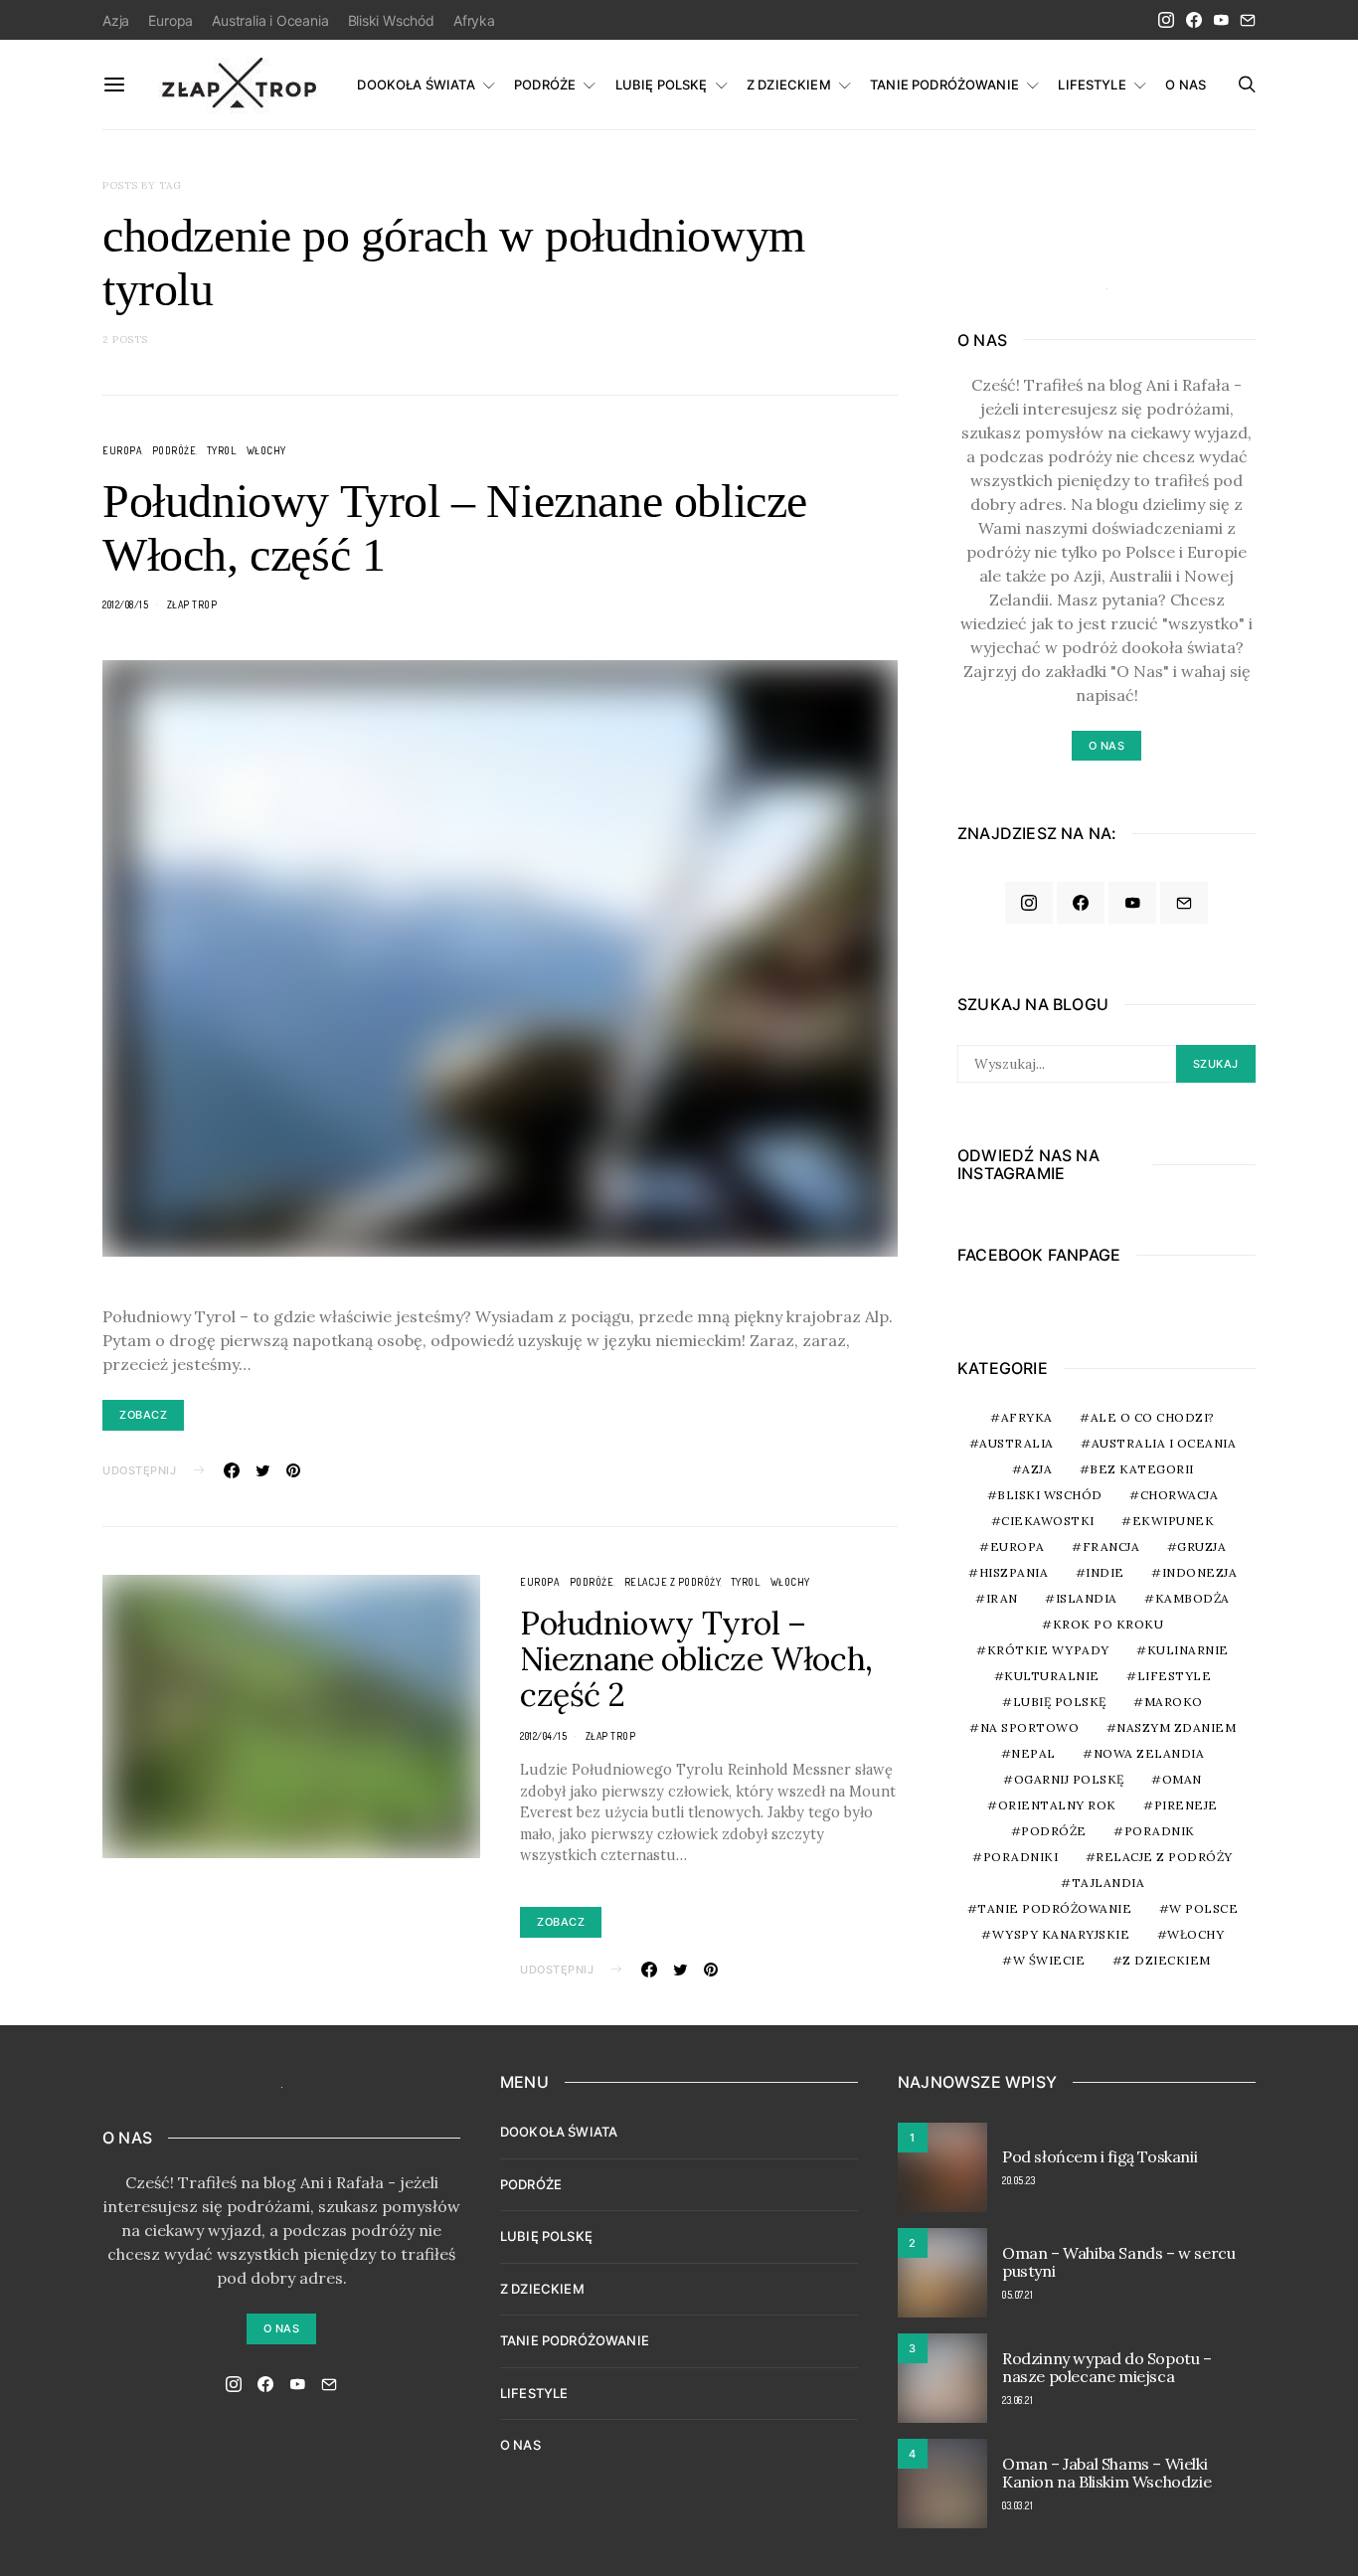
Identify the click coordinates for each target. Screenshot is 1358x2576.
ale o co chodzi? (1153, 1417)
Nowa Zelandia (1149, 1753)
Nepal (1033, 1753)
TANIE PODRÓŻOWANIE (944, 85)
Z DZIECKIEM (789, 85)
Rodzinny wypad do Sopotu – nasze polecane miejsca (1107, 2367)
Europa (170, 20)
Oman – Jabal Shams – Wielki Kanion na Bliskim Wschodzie (1106, 2473)
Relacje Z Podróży (673, 1582)
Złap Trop (192, 604)
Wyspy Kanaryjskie (1061, 1934)
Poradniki (1021, 1857)
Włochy (266, 450)
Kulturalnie (1052, 1676)
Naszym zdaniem (1176, 1727)
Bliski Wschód (391, 20)
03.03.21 (1018, 2505)
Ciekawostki (1048, 1521)
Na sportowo (1030, 1727)
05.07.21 (1018, 2295)
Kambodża (1192, 1598)
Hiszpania (1014, 1572)
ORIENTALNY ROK (1057, 1805)
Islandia (1087, 1598)
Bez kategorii (1142, 1469)
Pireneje (1186, 1805)
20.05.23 (1018, 2180)
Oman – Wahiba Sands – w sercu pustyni (1118, 2262)
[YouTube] (1221, 20)
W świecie (1049, 1960)
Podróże (174, 450)
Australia (1017, 1443)
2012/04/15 (543, 1736)
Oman (1182, 1779)
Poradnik (1160, 1831)
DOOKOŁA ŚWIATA (416, 85)
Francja (1111, 1546)
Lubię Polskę (1060, 1702)
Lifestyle (1175, 1676)
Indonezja (1200, 1572)
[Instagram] (1166, 20)
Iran (1002, 1598)
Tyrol (222, 450)
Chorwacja (1180, 1495)
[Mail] (1248, 20)
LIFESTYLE (1092, 85)
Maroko (1174, 1702)
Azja (116, 20)
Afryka (474, 20)
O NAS (1186, 85)
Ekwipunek (1174, 1521)
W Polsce (1203, 1908)
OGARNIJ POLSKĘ (1069, 1779)
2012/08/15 (125, 604)
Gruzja (1201, 1546)
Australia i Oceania (270, 20)
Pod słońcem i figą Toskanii (1100, 2156)
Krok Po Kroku (1108, 1624)
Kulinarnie (1188, 1650)
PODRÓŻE (545, 85)
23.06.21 (1018, 2400)
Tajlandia (1108, 1883)
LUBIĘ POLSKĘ (662, 85)
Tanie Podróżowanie (1054, 1908)
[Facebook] (1194, 20)
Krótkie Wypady (1048, 1650)
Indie (1105, 1572)
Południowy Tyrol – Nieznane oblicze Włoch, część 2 (696, 1659)
